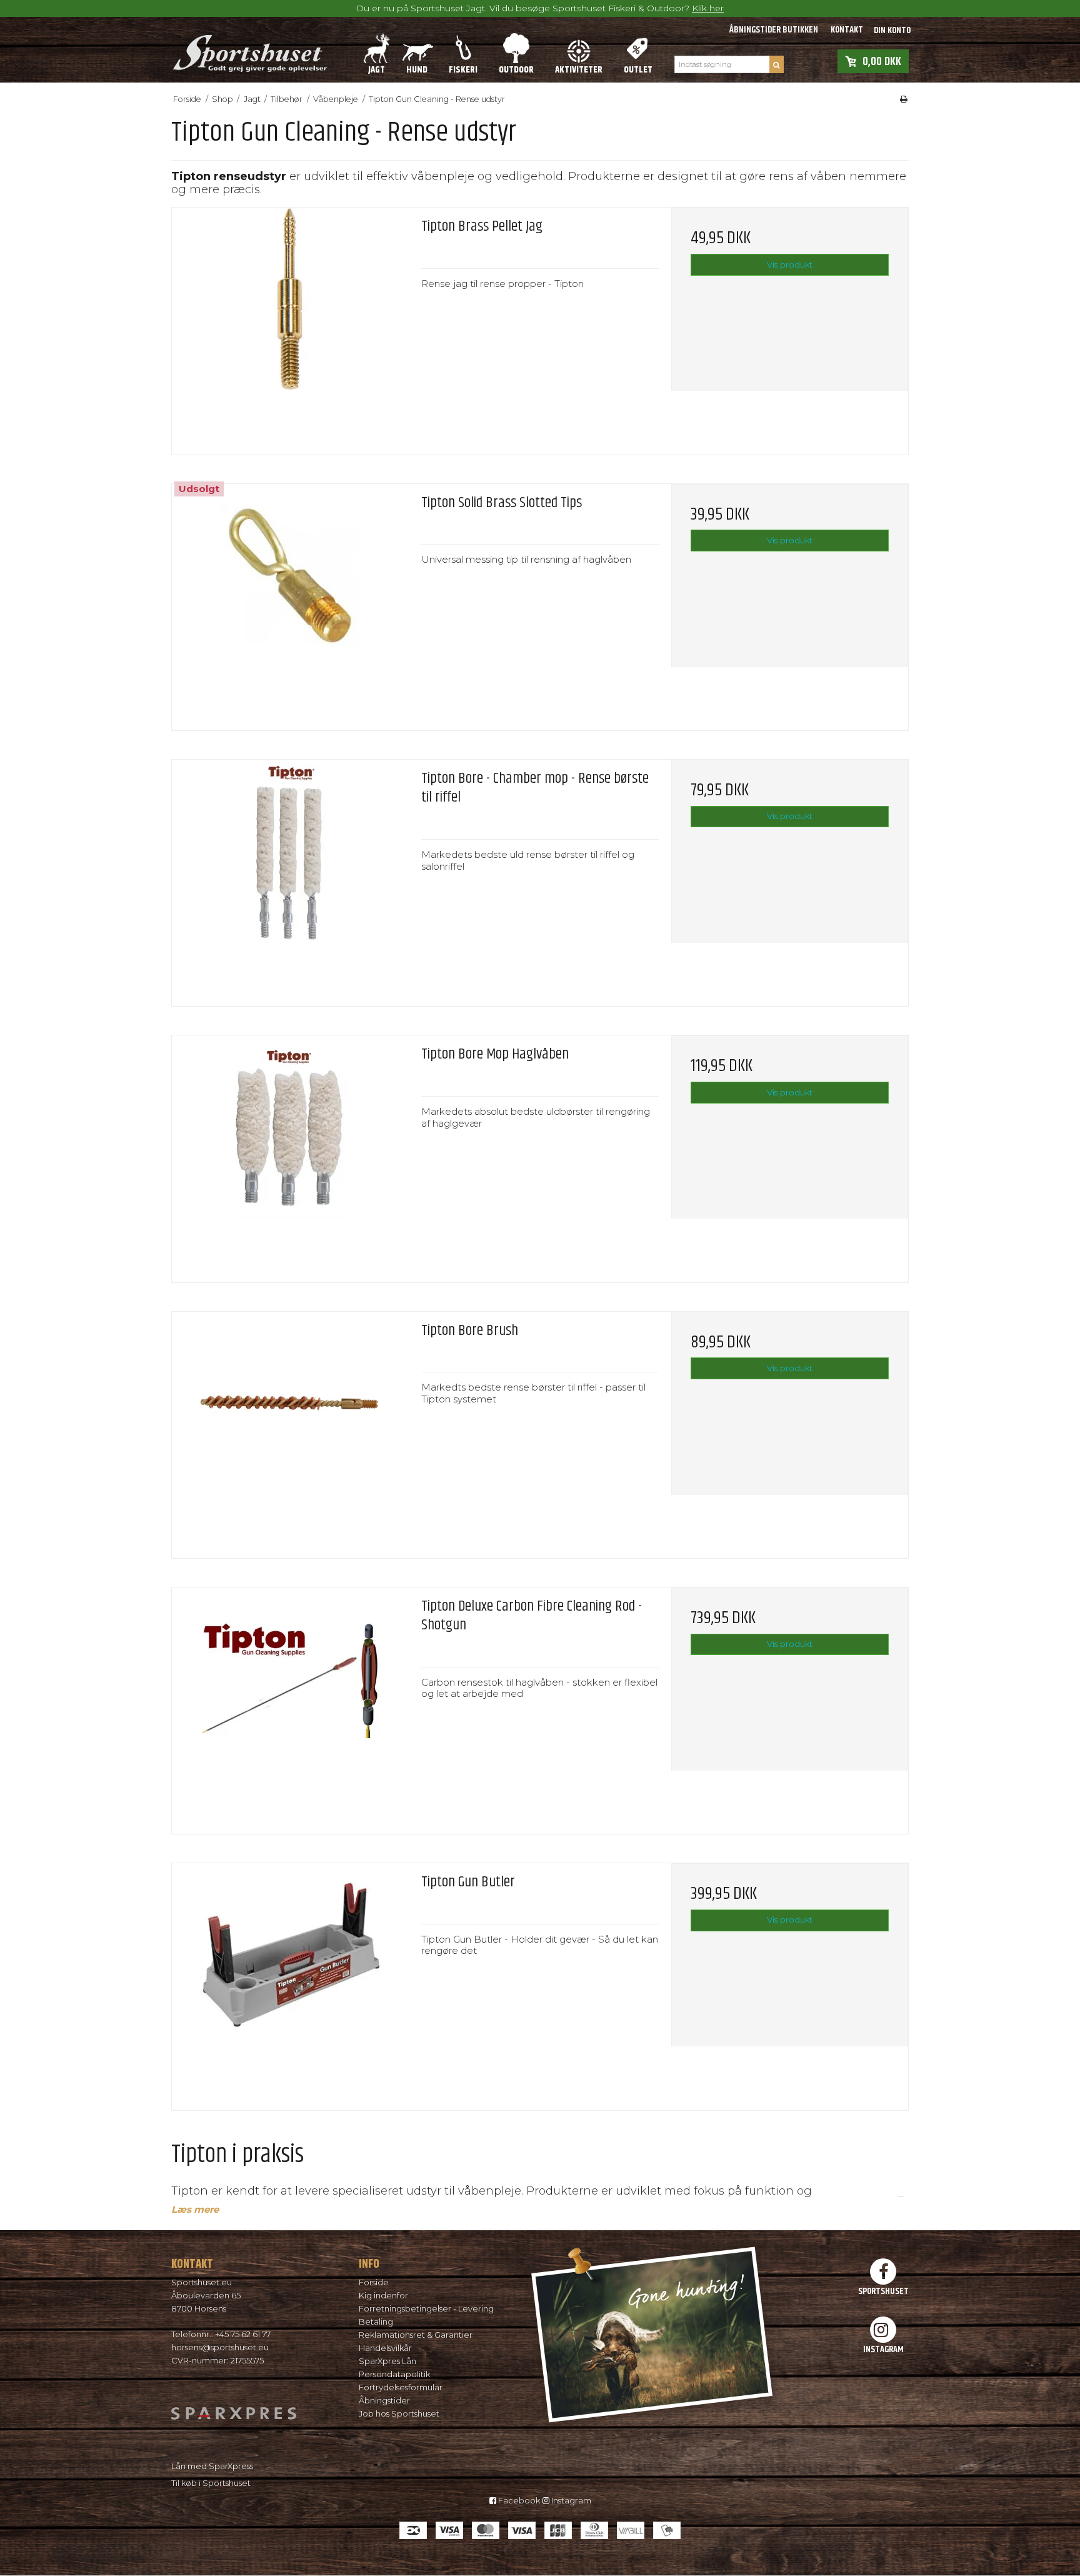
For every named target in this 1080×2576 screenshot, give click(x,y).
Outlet (638, 70)
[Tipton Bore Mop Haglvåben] (290, 1154)
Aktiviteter (579, 70)
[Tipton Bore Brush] (290, 1430)
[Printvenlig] (904, 99)
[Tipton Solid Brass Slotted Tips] (290, 602)
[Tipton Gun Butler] (290, 1982)
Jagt (377, 70)
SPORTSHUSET (883, 2291)
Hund (417, 70)
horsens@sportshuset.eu (220, 2347)
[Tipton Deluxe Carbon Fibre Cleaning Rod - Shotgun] (290, 1706)
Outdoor (516, 70)
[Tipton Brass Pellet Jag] (290, 326)
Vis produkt (790, 264)
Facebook (518, 2500)
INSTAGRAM (883, 2349)
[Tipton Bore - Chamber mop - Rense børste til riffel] (290, 878)
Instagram (570, 2500)
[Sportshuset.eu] (249, 49)
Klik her (708, 8)
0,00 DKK (882, 61)
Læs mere (195, 2210)
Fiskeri (463, 70)
